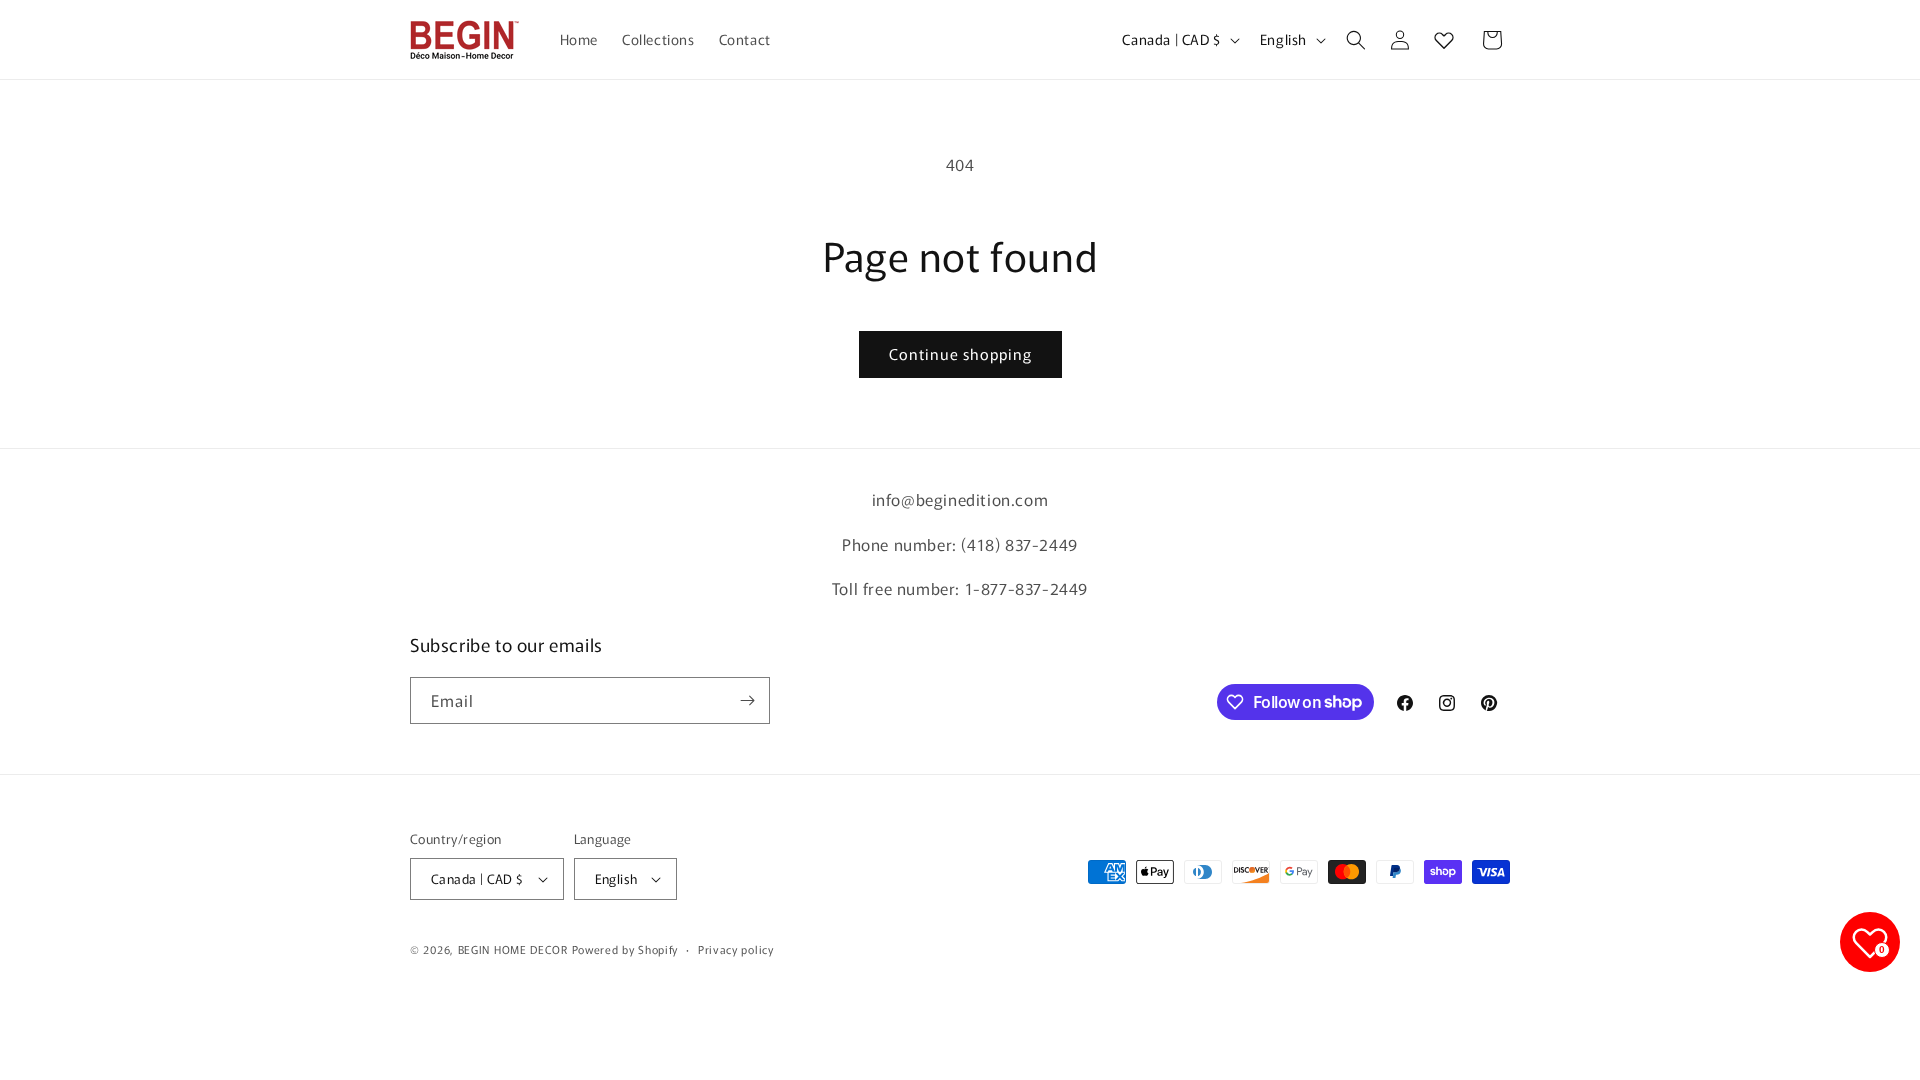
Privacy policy (736, 949)
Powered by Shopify (625, 949)
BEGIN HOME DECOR (513, 949)
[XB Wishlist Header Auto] (1444, 40)
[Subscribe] (747, 700)
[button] (1356, 40)
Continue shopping (960, 353)
